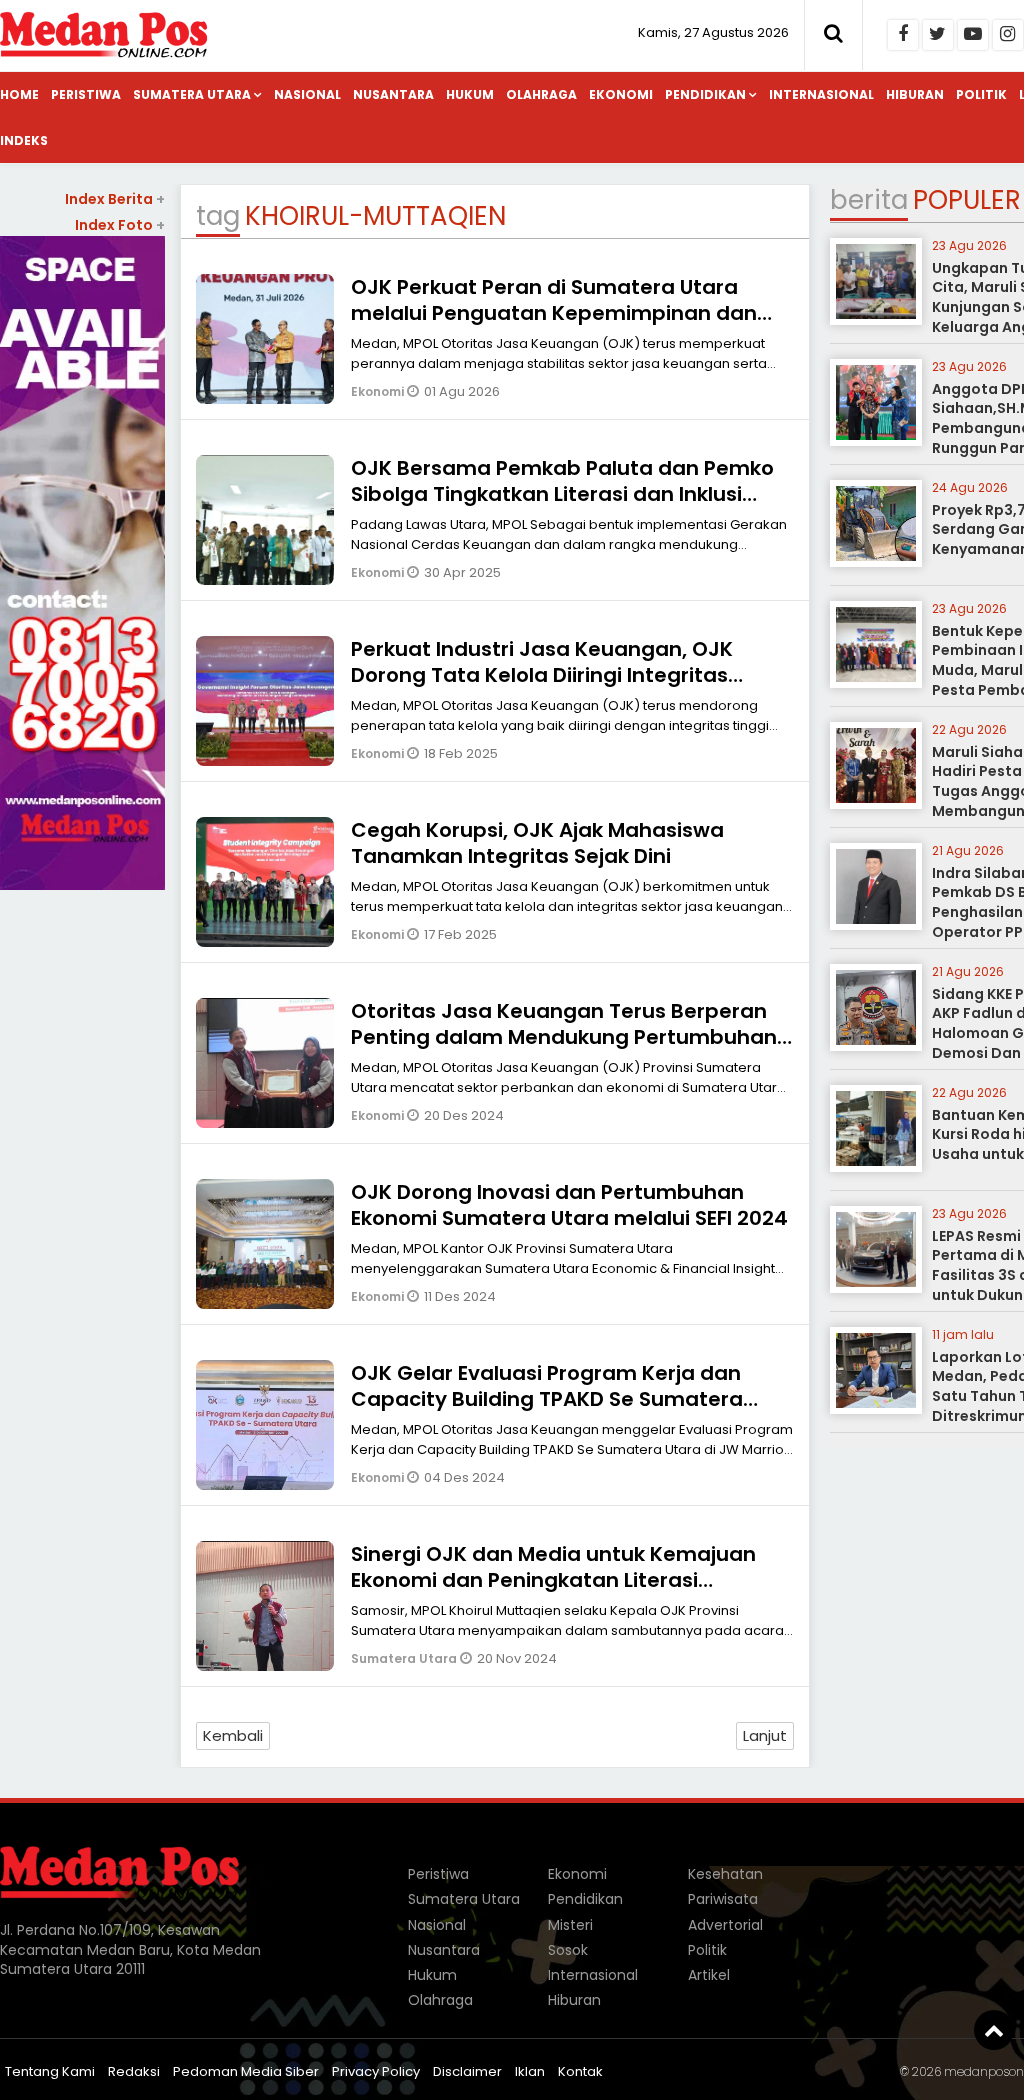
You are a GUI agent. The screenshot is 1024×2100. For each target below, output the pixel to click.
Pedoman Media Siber (246, 2071)
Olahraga (541, 94)
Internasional (821, 94)
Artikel (709, 1975)
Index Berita (115, 199)
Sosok (568, 1950)
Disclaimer (467, 2071)
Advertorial (725, 1925)
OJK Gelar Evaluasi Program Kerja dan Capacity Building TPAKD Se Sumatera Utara (547, 1399)
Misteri (570, 1925)
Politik (981, 94)
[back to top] (994, 2030)
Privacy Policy (376, 2071)
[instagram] (1008, 35)
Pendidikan (705, 94)
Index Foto (120, 225)
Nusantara (393, 94)
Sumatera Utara (192, 94)
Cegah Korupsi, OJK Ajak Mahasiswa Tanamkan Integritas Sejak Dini (537, 843)
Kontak (580, 2071)
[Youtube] (973, 35)
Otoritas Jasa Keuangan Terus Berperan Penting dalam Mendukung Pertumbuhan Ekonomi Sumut (564, 1037)
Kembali (233, 1735)
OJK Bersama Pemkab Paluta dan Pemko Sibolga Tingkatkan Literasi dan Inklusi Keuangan (562, 494)
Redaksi (134, 2071)
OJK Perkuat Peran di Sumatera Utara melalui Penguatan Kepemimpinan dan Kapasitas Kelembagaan (554, 313)
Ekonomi (621, 94)
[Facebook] (903, 35)
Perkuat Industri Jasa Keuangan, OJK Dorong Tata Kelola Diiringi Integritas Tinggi (542, 675)
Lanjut (765, 1735)
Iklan (530, 2071)
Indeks (24, 140)
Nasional (307, 94)
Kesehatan (725, 1874)
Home (19, 94)
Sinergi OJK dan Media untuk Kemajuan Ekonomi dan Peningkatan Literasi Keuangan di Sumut (553, 1580)
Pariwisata (723, 1899)
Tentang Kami (50, 2071)
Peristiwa (86, 94)
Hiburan (915, 94)
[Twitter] (938, 35)
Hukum (470, 94)
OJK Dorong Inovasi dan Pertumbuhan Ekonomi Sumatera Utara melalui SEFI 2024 (569, 1205)
